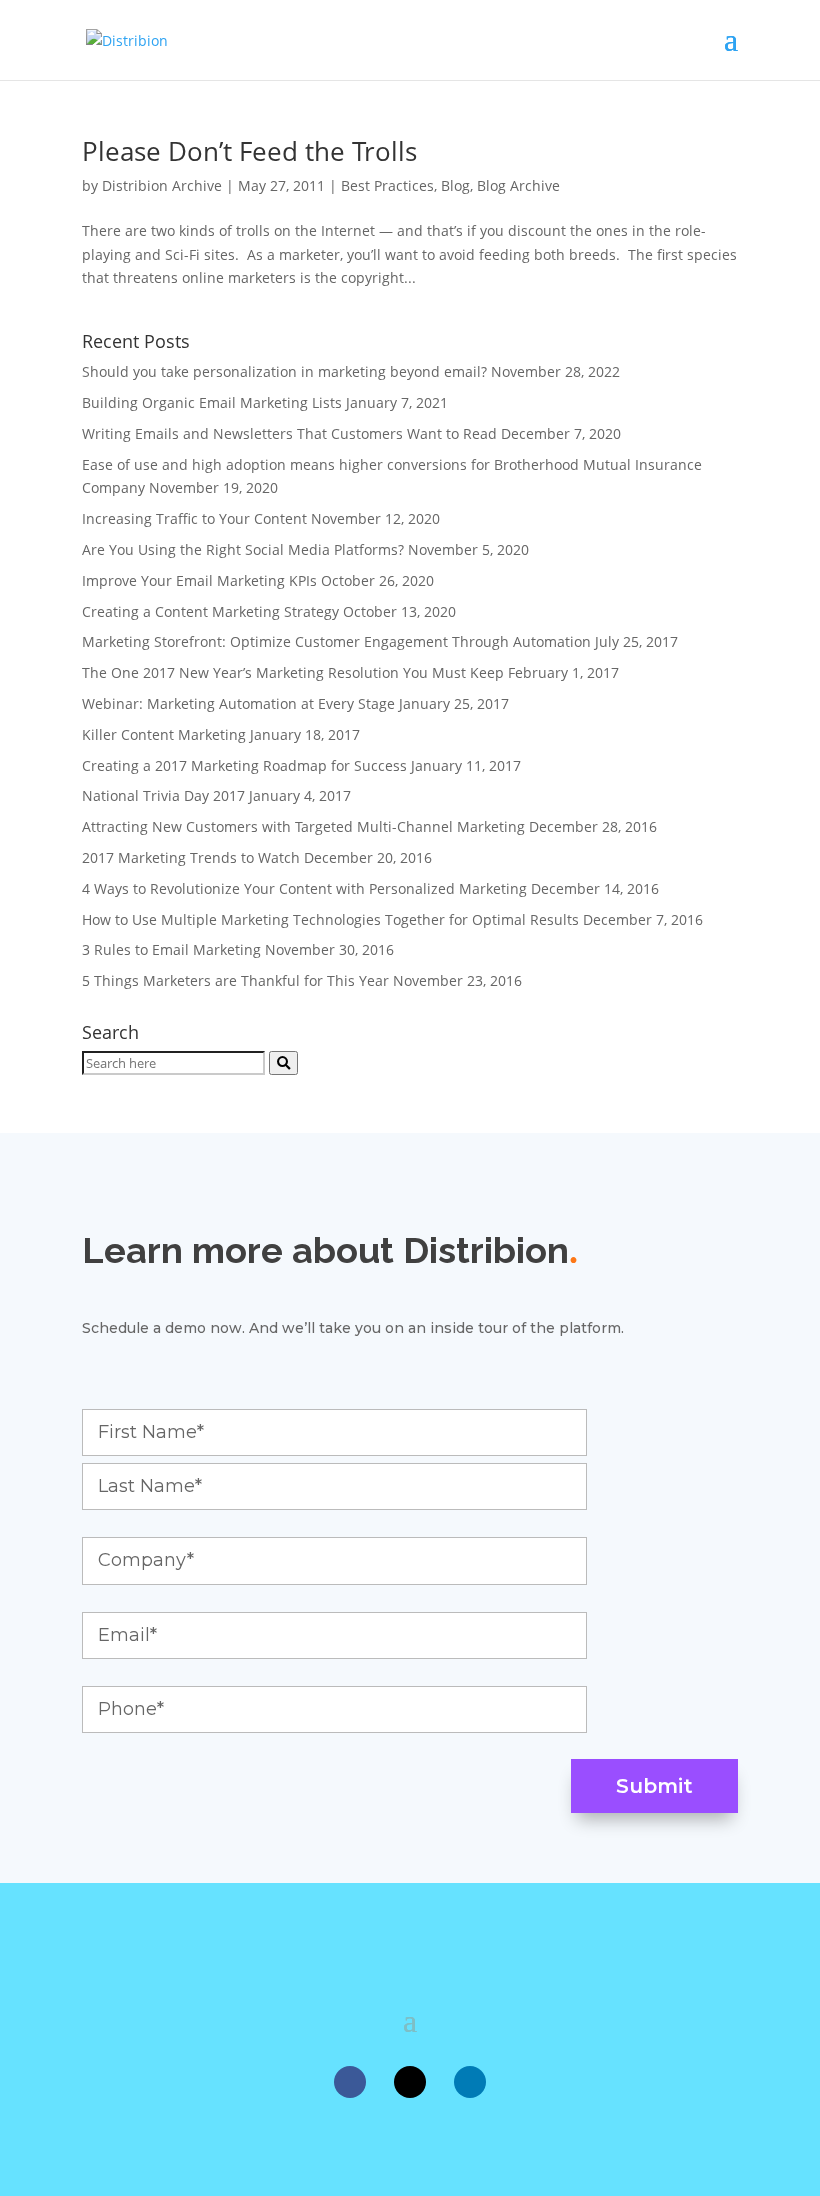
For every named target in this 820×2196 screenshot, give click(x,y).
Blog (455, 185)
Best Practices (387, 185)
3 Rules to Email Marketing (171, 949)
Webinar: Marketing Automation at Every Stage (238, 703)
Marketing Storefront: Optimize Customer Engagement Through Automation (336, 641)
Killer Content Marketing (164, 734)
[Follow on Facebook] (350, 2082)
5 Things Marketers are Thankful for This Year (235, 980)
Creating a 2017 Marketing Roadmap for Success (244, 765)
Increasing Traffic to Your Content (194, 518)
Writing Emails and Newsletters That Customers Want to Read (289, 433)
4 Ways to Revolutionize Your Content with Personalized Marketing (304, 888)
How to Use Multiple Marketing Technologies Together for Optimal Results (330, 919)
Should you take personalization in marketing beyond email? (284, 371)
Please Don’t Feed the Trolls (249, 151)
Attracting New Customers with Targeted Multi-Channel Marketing (303, 826)
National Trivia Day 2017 (163, 795)
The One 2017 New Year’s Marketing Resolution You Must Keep (293, 672)
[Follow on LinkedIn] (470, 2082)
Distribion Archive (162, 185)
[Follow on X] (410, 2082)
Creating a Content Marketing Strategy (210, 611)
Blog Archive (518, 185)
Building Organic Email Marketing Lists (212, 402)
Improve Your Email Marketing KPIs (199, 580)
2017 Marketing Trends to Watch (191, 857)
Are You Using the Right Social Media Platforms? (243, 549)
